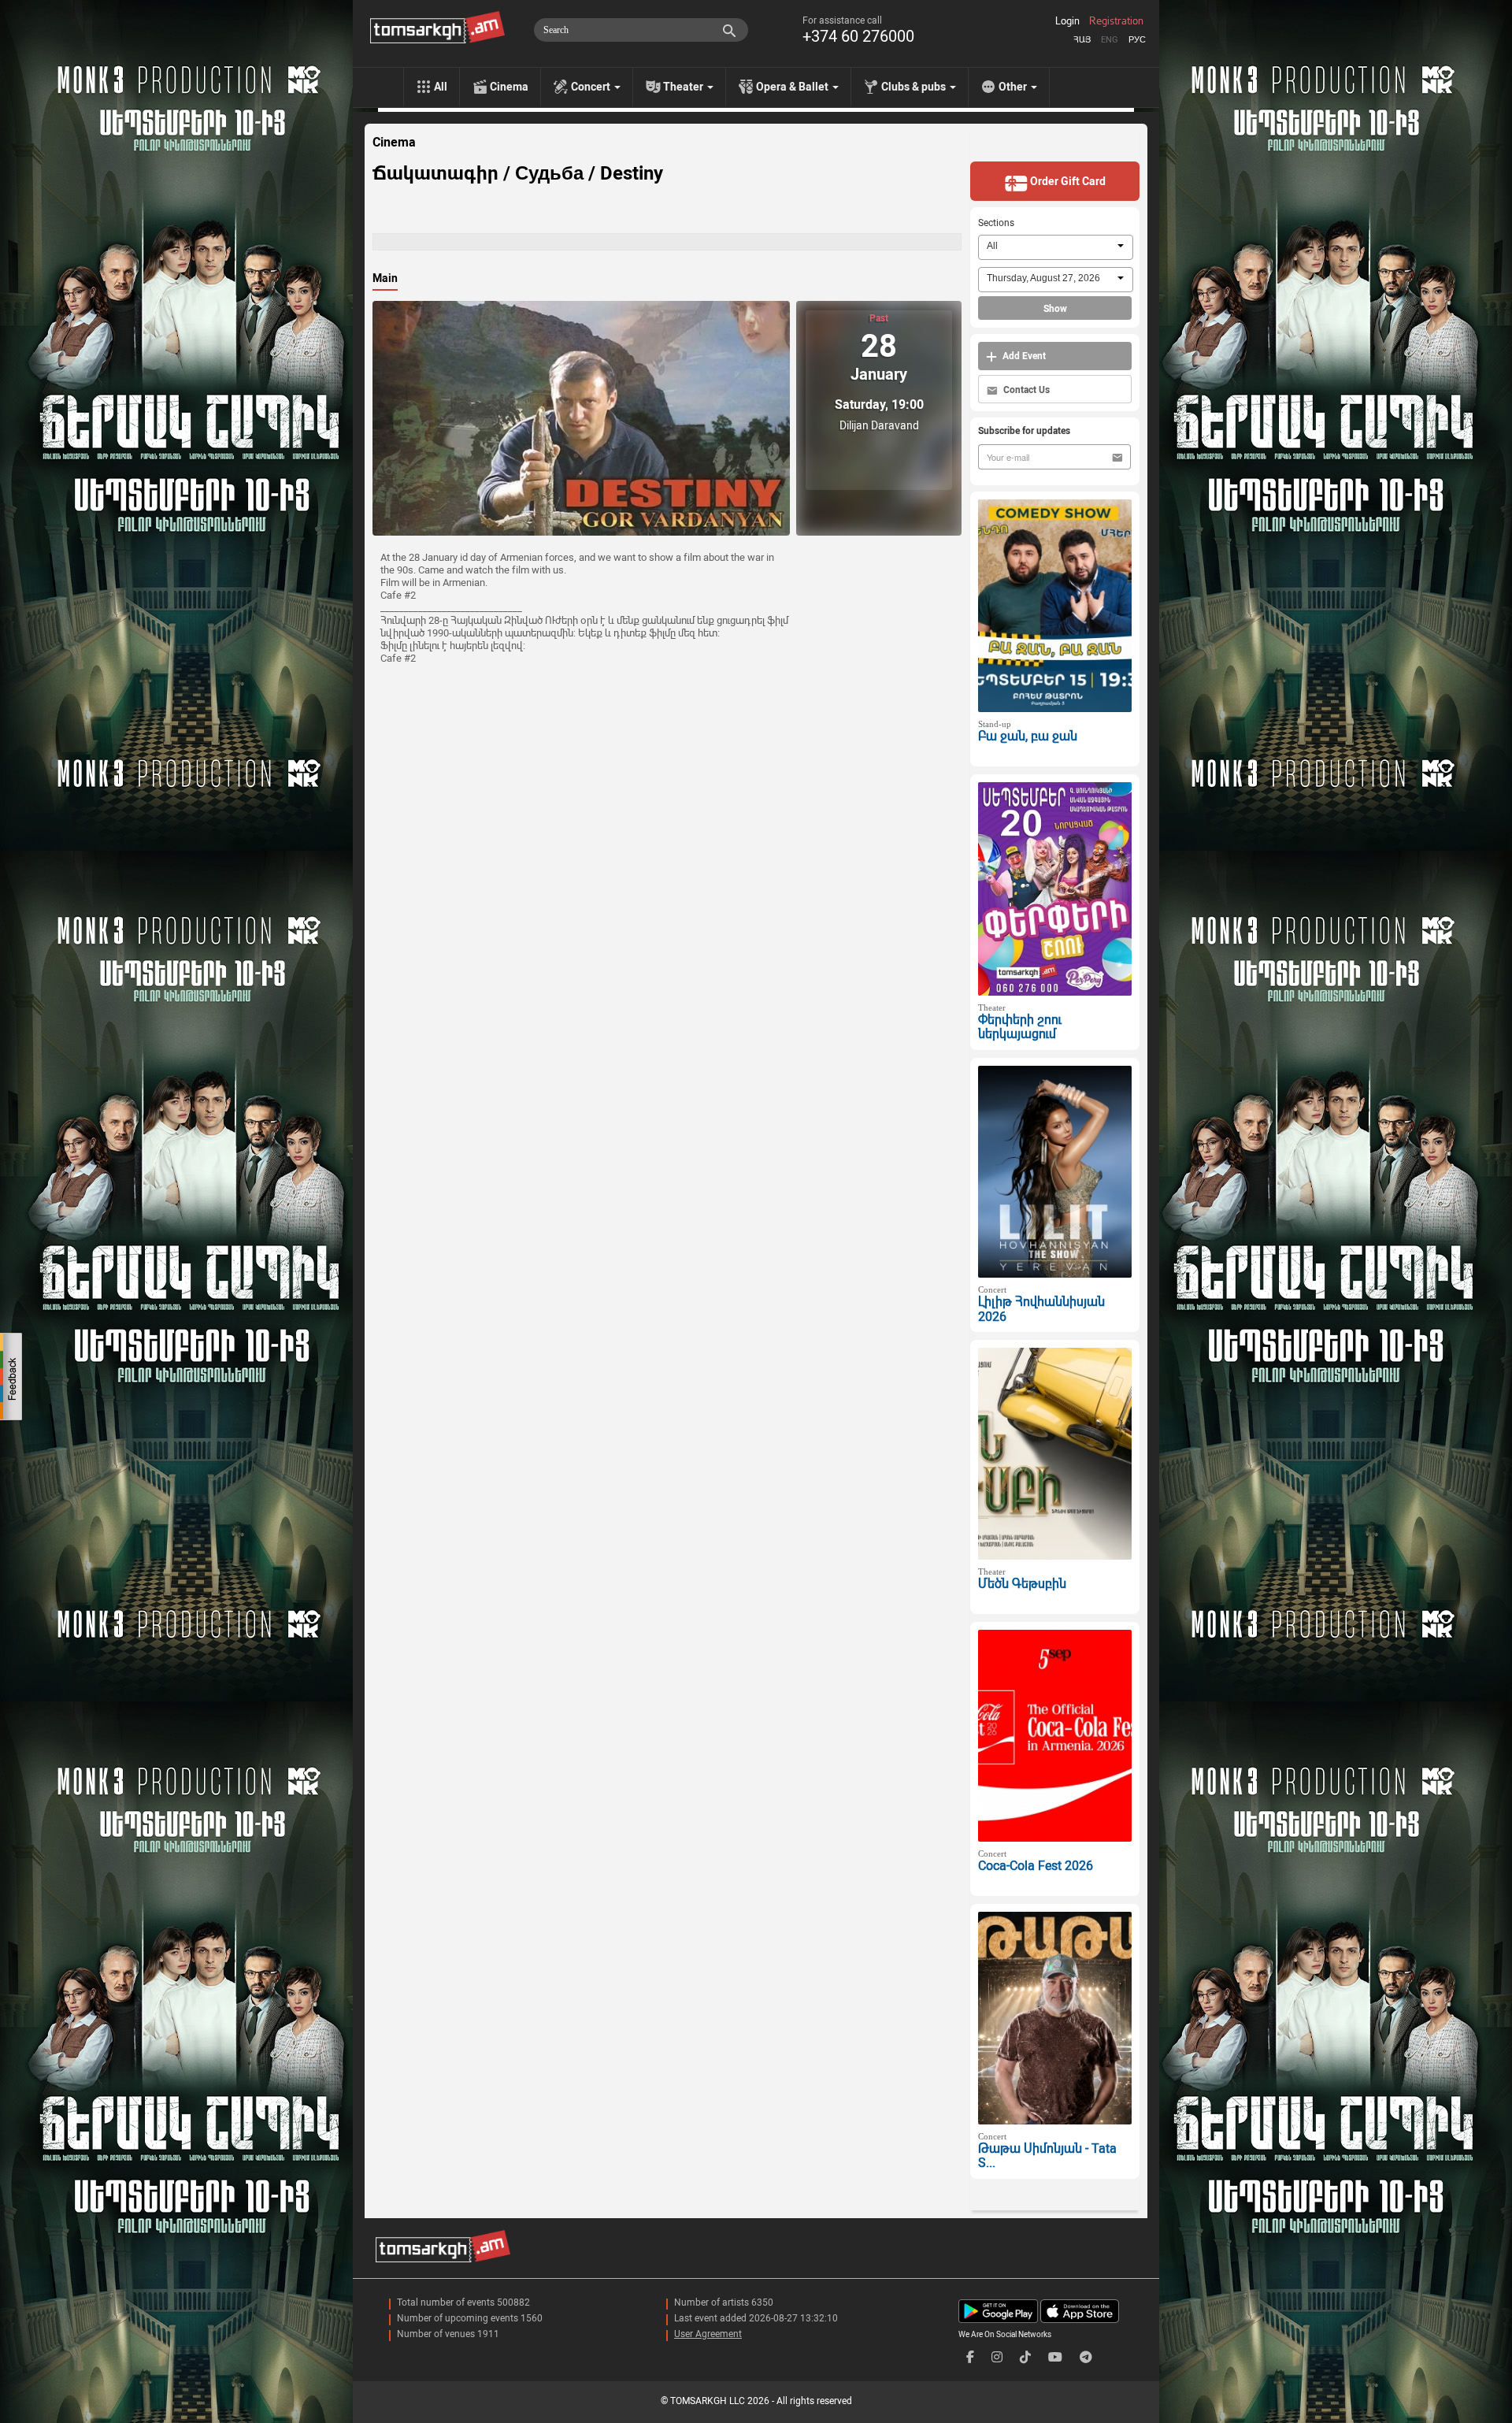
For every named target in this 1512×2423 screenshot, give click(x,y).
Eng (1110, 40)
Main (385, 278)
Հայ (1082, 40)
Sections (996, 223)
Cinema (509, 87)
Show (1055, 309)
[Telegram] (1086, 2357)
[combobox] (1056, 247)
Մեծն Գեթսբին (1022, 1584)
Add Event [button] (1023, 356)
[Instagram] (997, 2357)
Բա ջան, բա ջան (1028, 736)
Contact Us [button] (1025, 390)
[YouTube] (1055, 2357)
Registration (1116, 21)
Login (1067, 21)
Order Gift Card (1067, 181)
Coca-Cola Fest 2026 (1036, 1866)
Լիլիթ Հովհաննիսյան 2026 (1041, 1309)
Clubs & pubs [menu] (915, 87)
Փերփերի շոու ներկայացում (1020, 1027)
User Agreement (708, 2334)
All (441, 87)
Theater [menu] (684, 87)
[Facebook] (970, 2357)
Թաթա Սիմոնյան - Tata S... (1047, 2156)
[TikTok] (1025, 2357)
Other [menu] (1014, 87)
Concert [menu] (592, 87)
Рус (1137, 40)
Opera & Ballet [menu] (793, 87)
